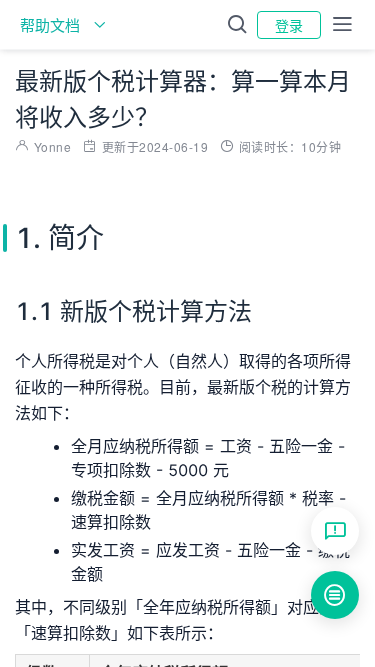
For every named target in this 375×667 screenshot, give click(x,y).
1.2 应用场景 (374, 513)
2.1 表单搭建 (374, 603)
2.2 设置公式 (374, 633)
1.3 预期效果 (374, 543)
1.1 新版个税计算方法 (374, 483)
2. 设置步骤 (367, 573)
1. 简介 (367, 453)
